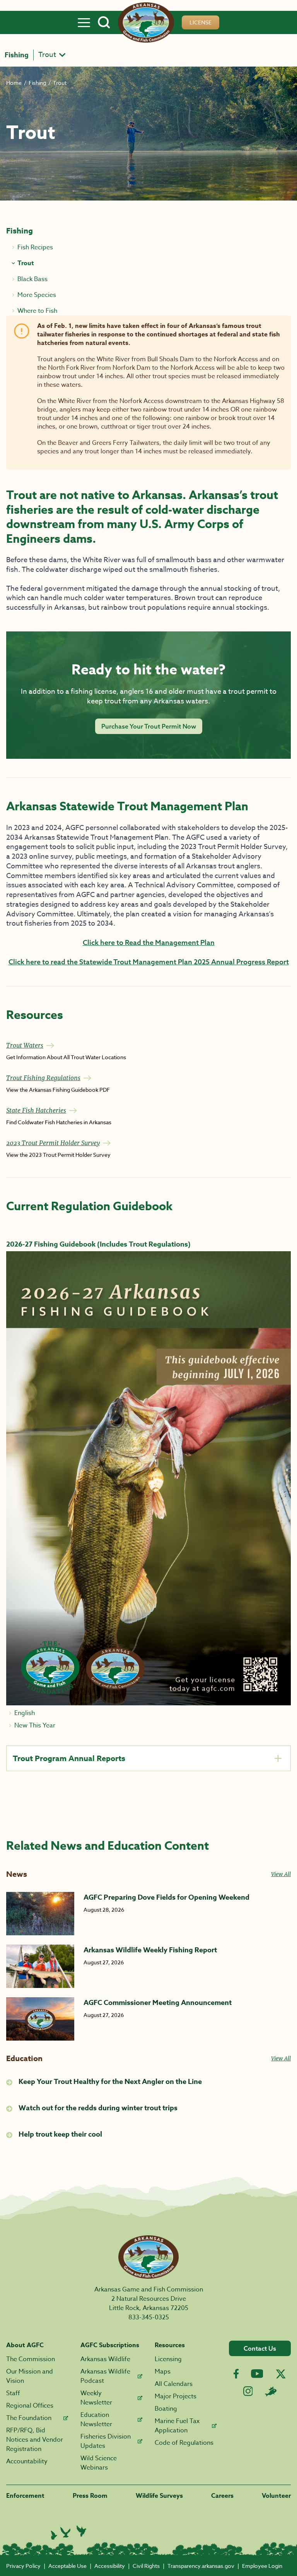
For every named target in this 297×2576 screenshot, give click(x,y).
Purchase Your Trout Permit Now (149, 726)
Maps (163, 2372)
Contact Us (260, 2348)
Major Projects (176, 2396)
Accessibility (110, 2566)
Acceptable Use (67, 2566)
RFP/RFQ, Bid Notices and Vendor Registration (35, 2440)
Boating (166, 2409)
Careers (222, 2496)
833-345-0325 (149, 2317)
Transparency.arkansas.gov (201, 2566)
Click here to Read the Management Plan (149, 942)
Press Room (90, 2496)
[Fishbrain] (271, 2391)
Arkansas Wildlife (105, 2359)
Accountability (27, 2461)
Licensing (168, 2359)
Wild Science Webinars (99, 2463)
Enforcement (25, 2496)
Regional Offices (30, 2406)
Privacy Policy (23, 2566)
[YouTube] (257, 2374)
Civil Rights (146, 2566)
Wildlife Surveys (159, 2496)
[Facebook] (236, 2374)
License (201, 22)
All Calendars (174, 2384)
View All (281, 1874)
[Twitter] (281, 2374)
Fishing (17, 55)
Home (14, 83)
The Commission (31, 2359)
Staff (13, 2393)
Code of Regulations (184, 2443)
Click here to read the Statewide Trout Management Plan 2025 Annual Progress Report (149, 962)
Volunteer (276, 2496)
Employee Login (262, 2566)
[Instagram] (248, 2391)
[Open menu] (84, 22)
